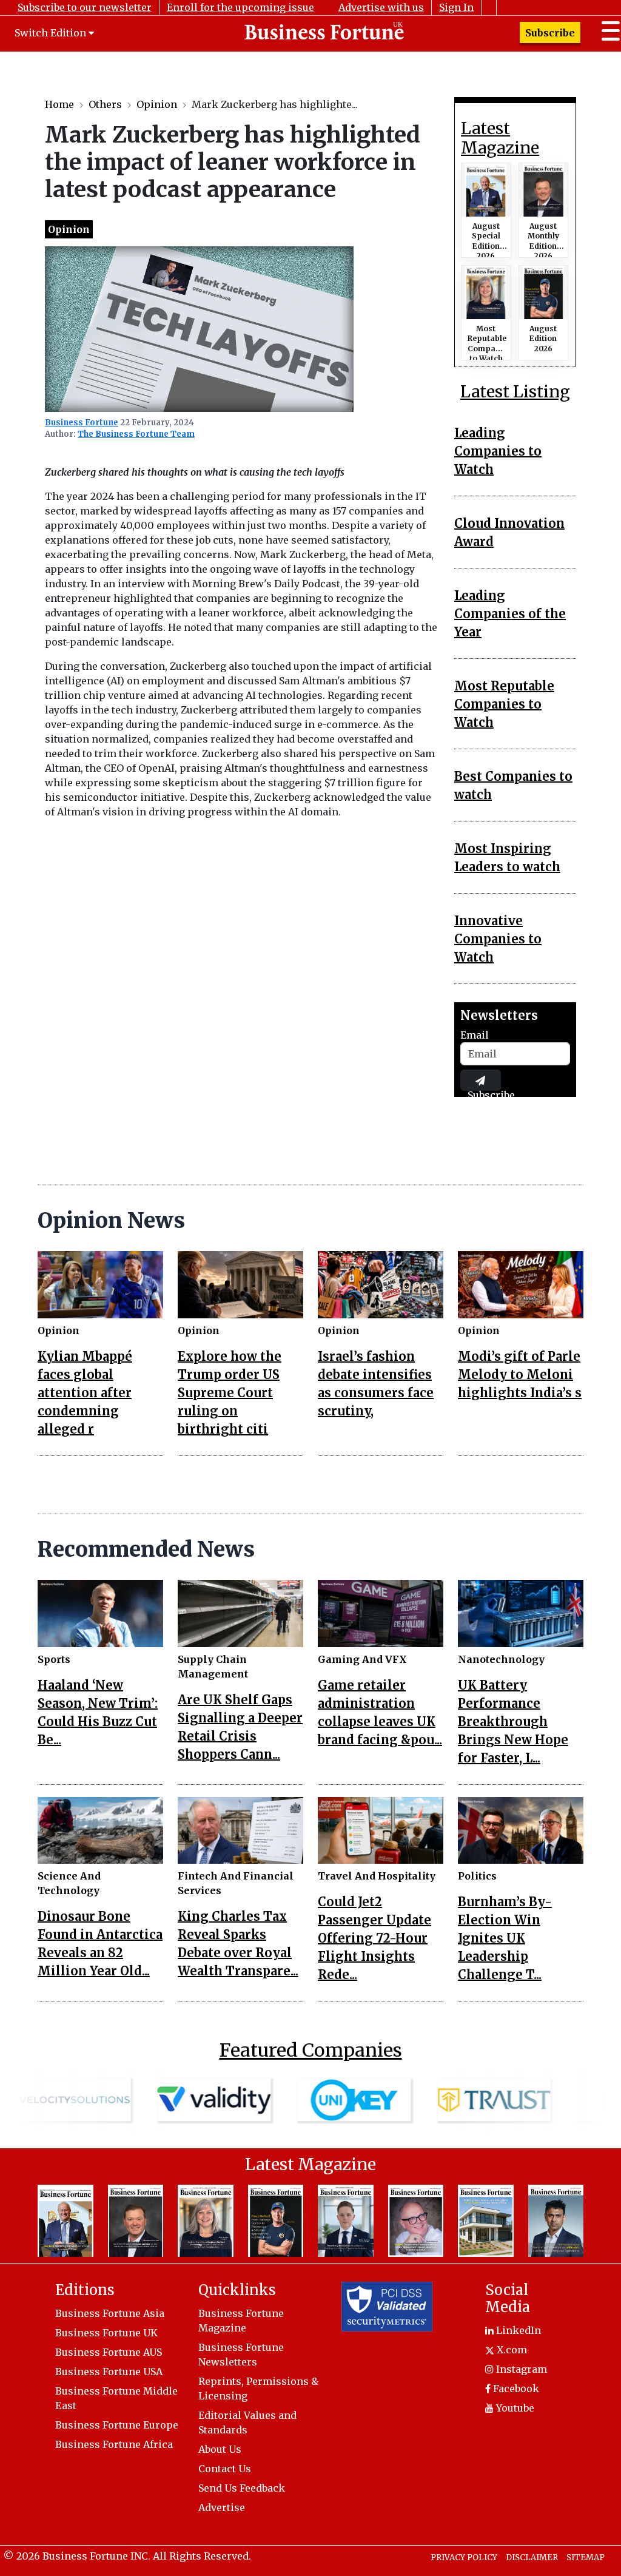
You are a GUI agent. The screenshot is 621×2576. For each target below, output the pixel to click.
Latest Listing (515, 391)
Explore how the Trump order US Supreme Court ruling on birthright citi (230, 1393)
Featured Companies (311, 2050)
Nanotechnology (501, 1659)
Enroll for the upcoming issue (240, 7)
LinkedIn (517, 2330)
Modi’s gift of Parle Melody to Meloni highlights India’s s (520, 1374)
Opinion (157, 104)
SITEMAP (586, 2557)
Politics (477, 1876)
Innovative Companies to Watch (498, 939)
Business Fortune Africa (114, 2444)
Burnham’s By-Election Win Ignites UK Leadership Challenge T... (505, 1938)
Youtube (514, 2408)
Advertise (222, 2507)
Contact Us (225, 2469)
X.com (511, 2350)
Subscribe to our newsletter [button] (85, 7)
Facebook (515, 2389)
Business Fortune (82, 423)
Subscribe (550, 33)
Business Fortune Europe (117, 2425)
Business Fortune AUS (109, 2352)
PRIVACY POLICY (464, 2557)
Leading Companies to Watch (498, 451)
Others (105, 104)
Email (475, 1035)
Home (59, 104)
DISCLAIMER (532, 2557)
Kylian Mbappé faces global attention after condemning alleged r (85, 1393)
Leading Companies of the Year (510, 614)
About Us (220, 2449)
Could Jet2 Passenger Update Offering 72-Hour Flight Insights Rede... (374, 1938)
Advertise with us (381, 7)
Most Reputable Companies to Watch (504, 704)
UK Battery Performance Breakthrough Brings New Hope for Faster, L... (513, 1721)
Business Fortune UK (106, 2333)
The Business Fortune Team (136, 434)
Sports (54, 1659)
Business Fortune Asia (110, 2313)
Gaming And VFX (362, 1659)
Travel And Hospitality (377, 1876)
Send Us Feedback (242, 2488)
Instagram (520, 2369)
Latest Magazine (500, 138)
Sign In (456, 7)
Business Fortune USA (109, 2372)
